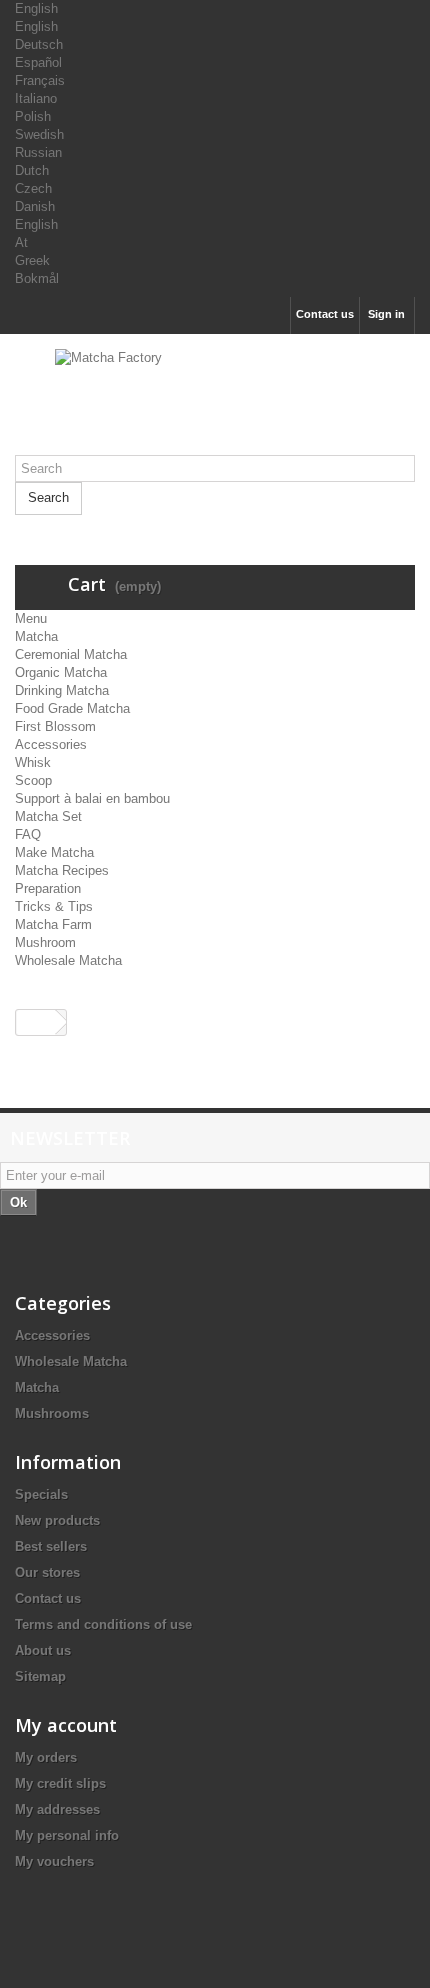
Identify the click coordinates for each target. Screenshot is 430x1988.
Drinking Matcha (62, 690)
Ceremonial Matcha (71, 654)
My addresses (57, 1809)
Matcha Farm (53, 924)
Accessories (51, 744)
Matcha (36, 636)
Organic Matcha (61, 672)
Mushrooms (52, 1413)
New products (57, 1520)
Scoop (33, 780)
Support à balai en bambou (92, 798)
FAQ (28, 834)
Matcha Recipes (62, 870)
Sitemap (40, 1676)
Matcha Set (48, 816)
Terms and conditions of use (103, 1624)
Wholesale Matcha (68, 960)
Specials (41, 1494)
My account (66, 1725)
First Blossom (55, 726)
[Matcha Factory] (215, 402)
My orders (46, 1757)
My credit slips (60, 1783)
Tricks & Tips (54, 906)
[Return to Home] (36, 1022)
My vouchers (54, 1861)
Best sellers (51, 1546)
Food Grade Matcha (72, 708)
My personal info (67, 1835)
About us (43, 1650)
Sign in (386, 314)
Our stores (47, 1572)
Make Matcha (54, 852)
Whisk (33, 762)
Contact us (325, 314)
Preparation (48, 888)
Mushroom (45, 942)
